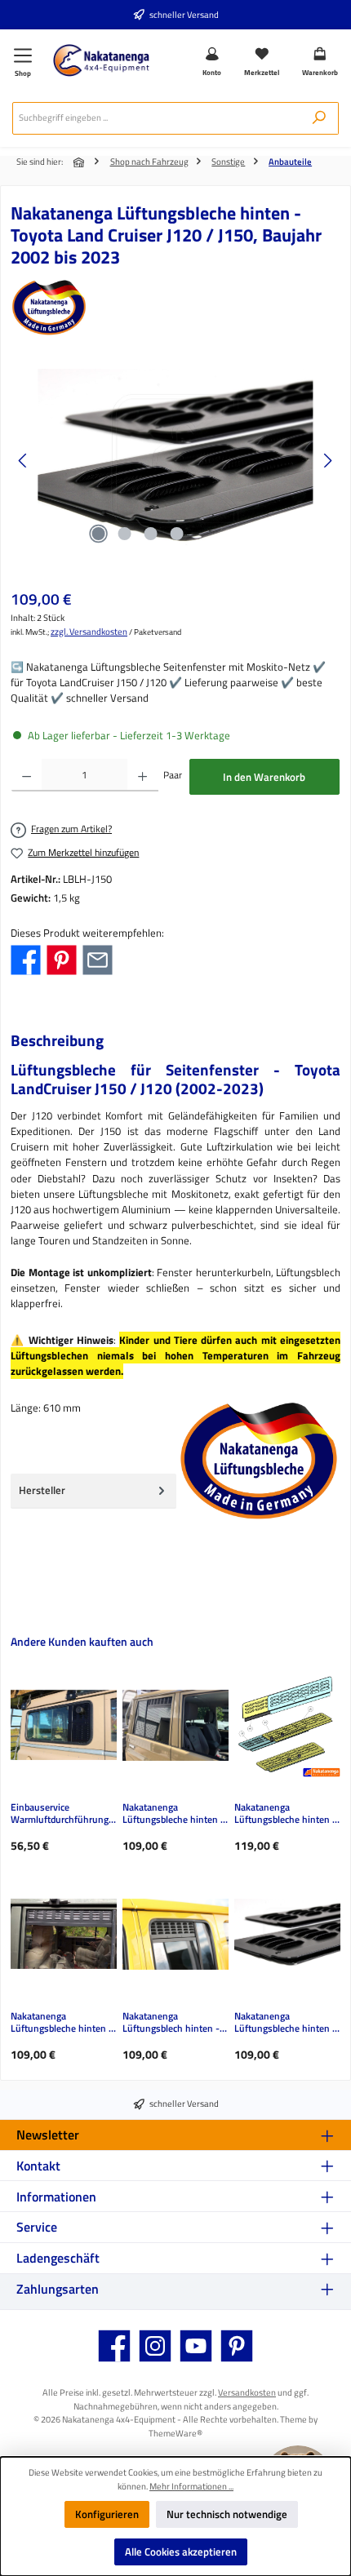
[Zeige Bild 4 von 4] (176, 534)
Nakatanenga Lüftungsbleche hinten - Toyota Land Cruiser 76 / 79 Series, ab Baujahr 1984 (174, 1814)
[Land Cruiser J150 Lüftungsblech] (175, 461)
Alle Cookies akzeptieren (181, 2552)
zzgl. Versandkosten (89, 632)
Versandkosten (247, 2392)
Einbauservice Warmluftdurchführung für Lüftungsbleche (60, 1814)
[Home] (80, 162)
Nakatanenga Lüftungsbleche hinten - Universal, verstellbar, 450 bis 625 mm (285, 1814)
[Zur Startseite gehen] (101, 60)
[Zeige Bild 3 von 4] (150, 534)
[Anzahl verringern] (27, 775)
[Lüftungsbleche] (175, 308)
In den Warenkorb (264, 777)
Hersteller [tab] (42, 1490)
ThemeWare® (175, 2433)
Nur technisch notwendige (227, 2514)
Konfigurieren (107, 2514)
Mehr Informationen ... (191, 2486)
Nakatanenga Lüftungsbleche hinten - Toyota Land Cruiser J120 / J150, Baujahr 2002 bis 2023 (287, 2023)
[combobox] (156, 118)
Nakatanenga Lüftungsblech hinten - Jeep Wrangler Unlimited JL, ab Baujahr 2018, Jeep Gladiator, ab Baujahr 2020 (175, 2023)
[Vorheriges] (24, 461)
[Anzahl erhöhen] (142, 775)
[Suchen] (319, 118)
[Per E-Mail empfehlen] (98, 959)
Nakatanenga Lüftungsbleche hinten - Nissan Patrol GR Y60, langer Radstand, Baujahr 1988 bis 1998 (63, 2023)
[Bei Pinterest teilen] (62, 959)
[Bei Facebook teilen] (26, 959)
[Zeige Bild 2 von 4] (124, 534)
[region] (175, 461)
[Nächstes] (327, 461)
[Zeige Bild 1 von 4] (98, 534)
